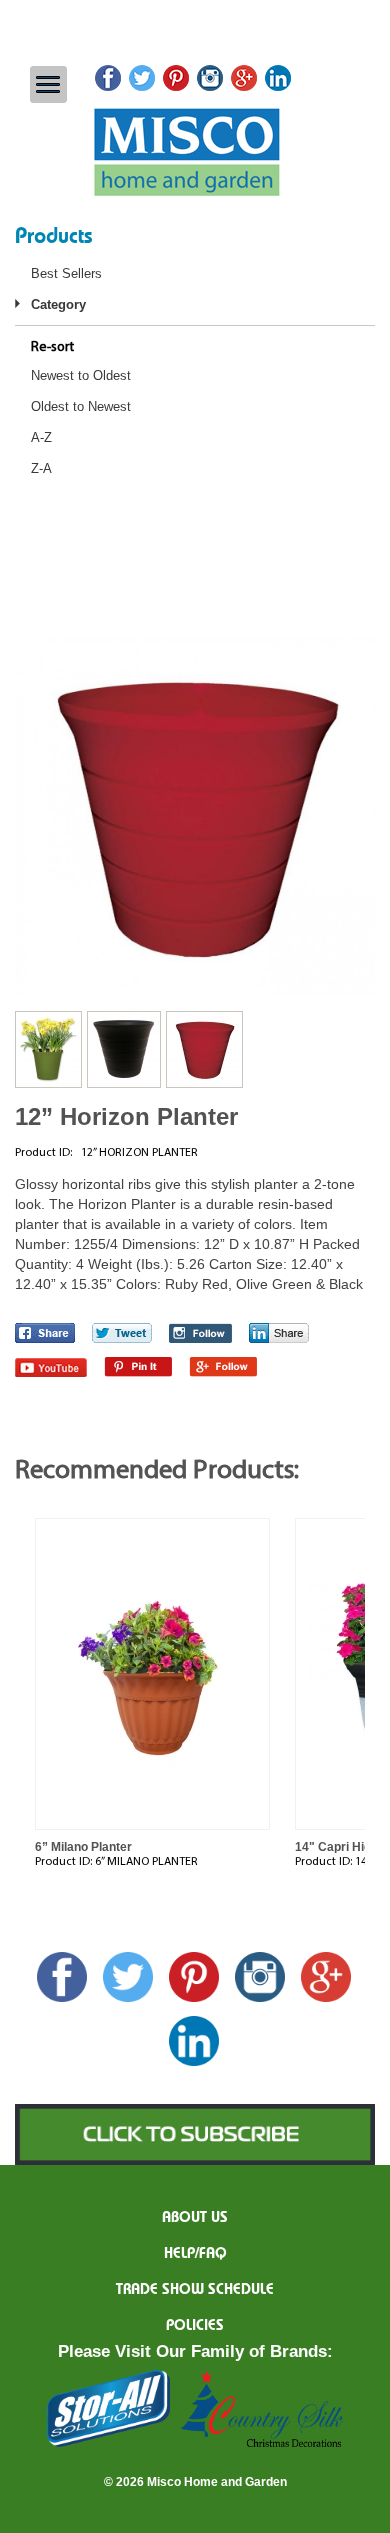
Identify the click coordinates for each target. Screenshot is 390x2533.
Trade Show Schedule (195, 2290)
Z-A (41, 468)
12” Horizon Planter (126, 1116)
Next (371, 1656)
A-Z (41, 437)
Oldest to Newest (81, 406)
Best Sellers (66, 273)
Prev (19, 1656)
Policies (195, 2326)
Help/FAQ (195, 2254)
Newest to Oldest (81, 375)
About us (195, 2218)
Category (58, 304)
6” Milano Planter (83, 1847)
